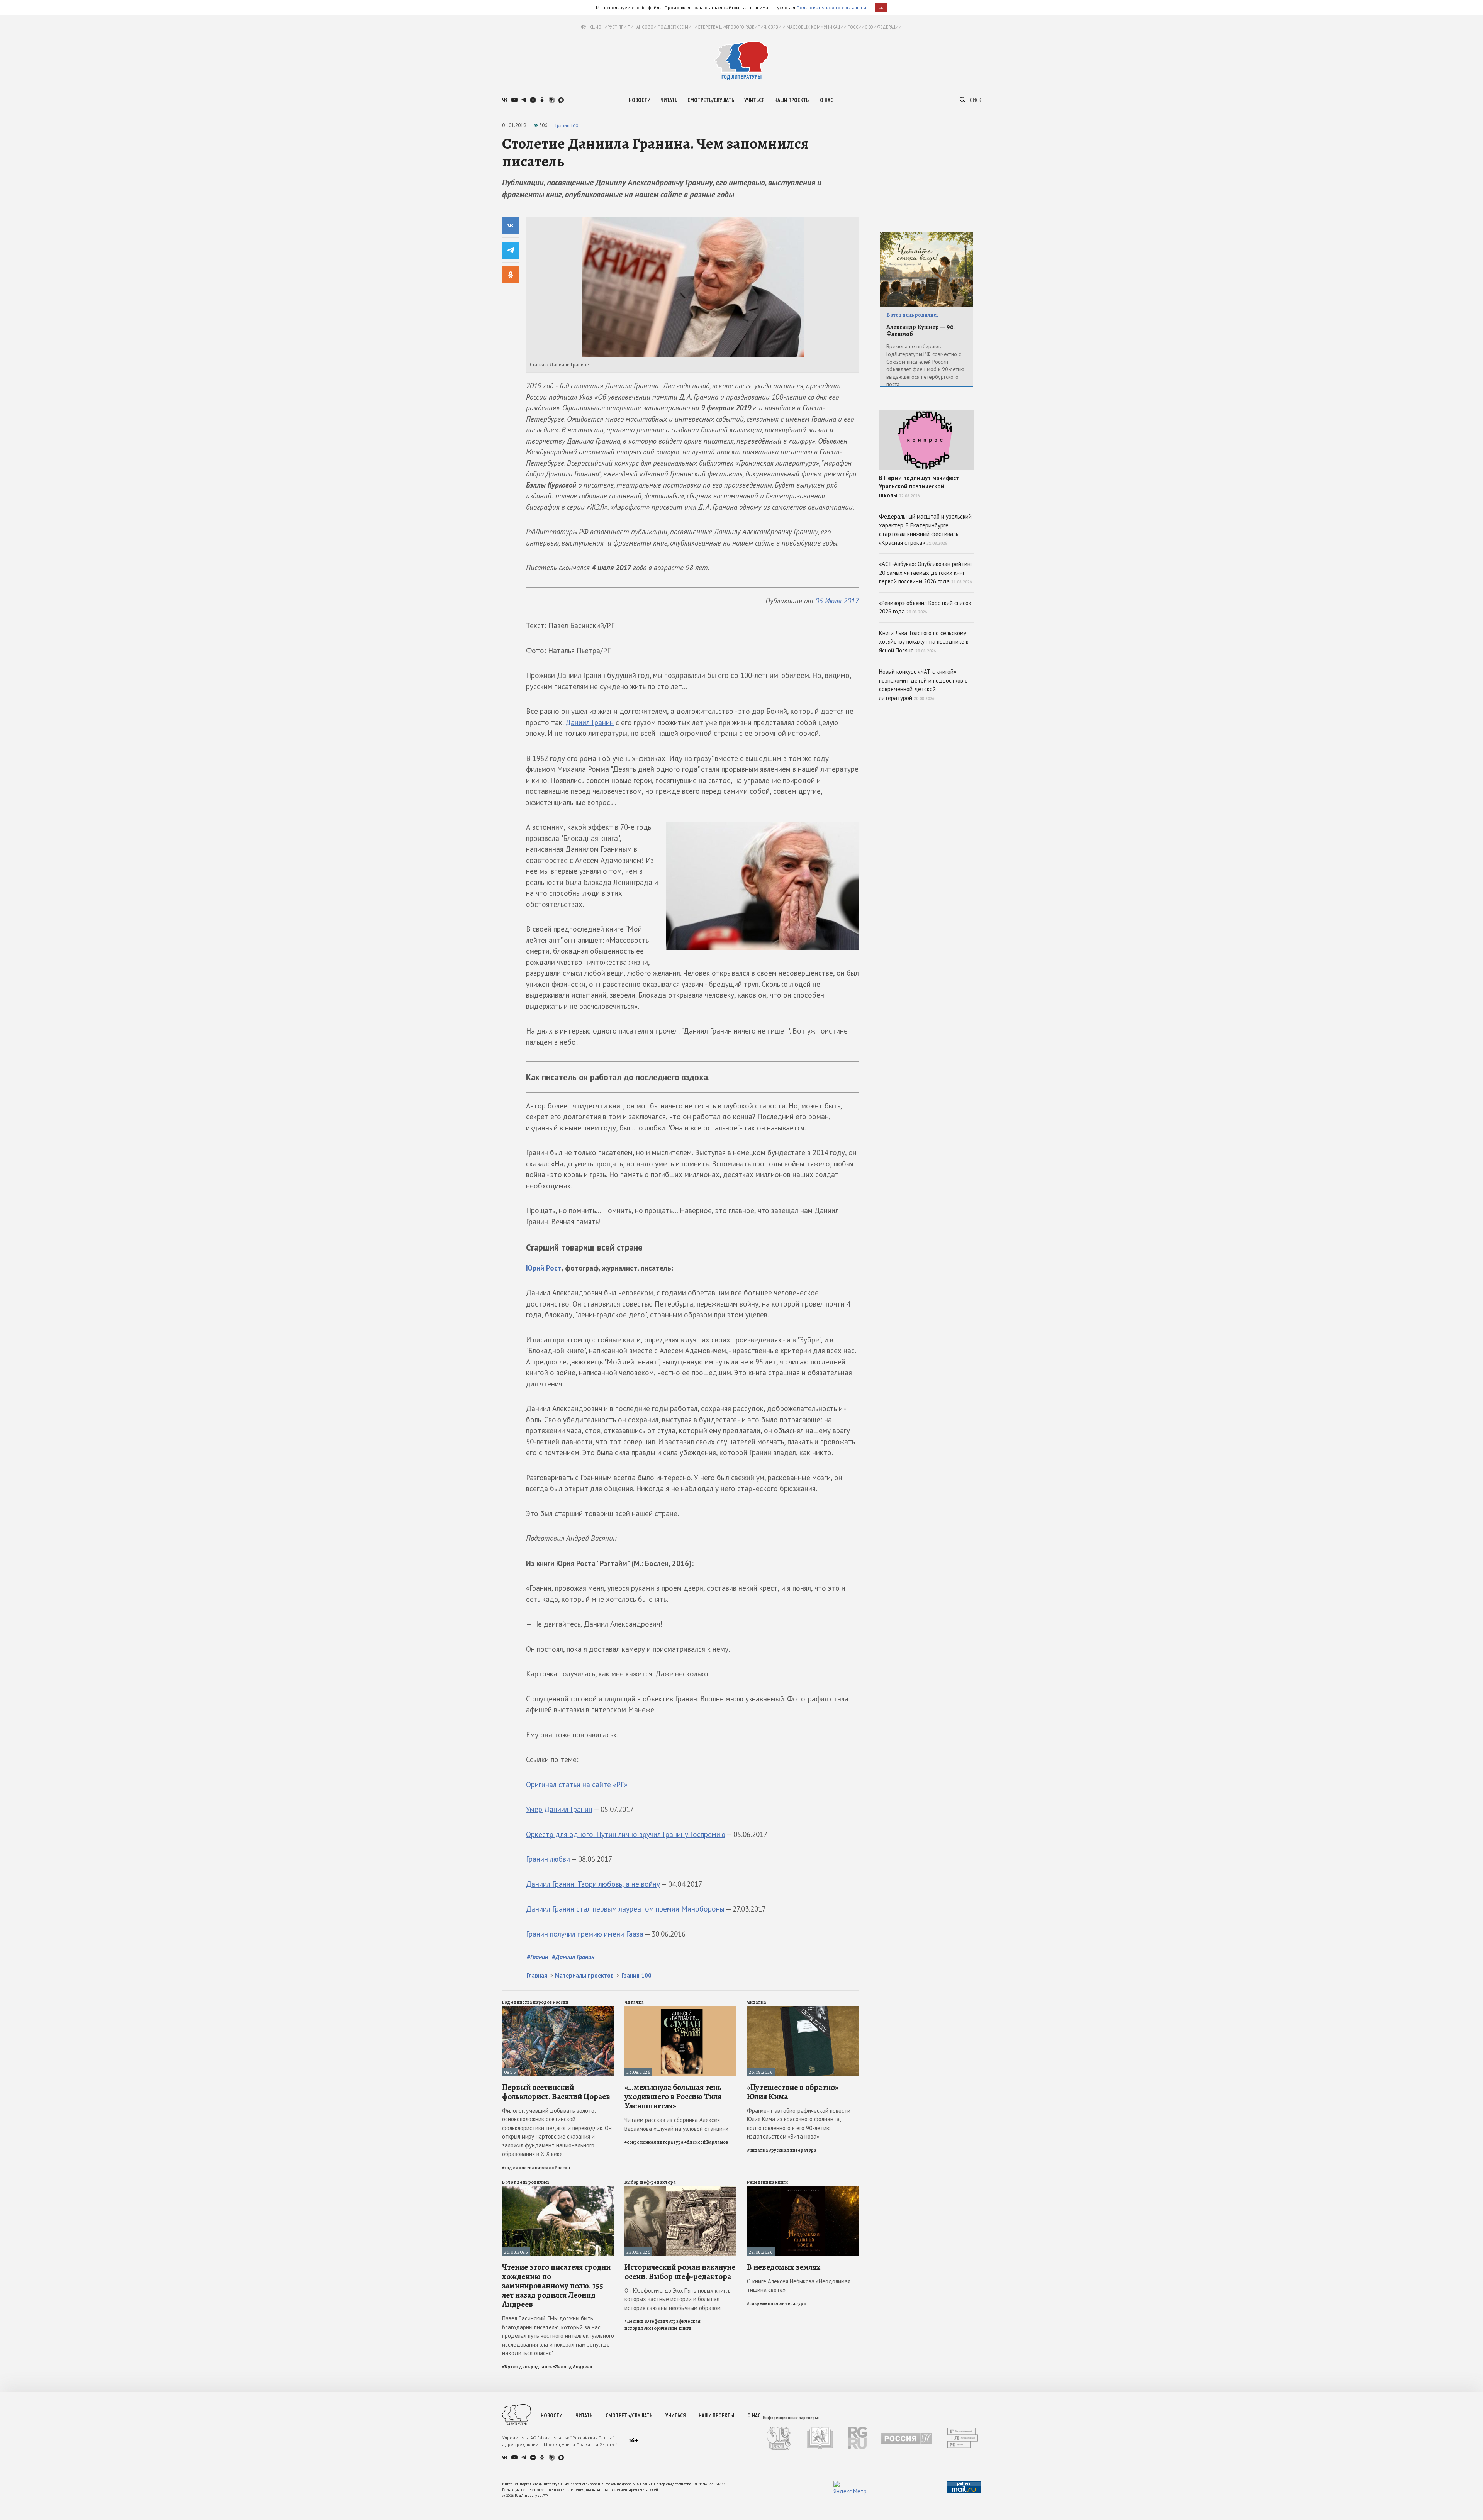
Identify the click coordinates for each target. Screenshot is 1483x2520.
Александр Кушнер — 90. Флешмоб (921, 331)
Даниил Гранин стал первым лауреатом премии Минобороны (625, 1909)
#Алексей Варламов (706, 2142)
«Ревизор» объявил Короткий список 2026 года (925, 607)
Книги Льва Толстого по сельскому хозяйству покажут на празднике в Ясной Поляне (924, 642)
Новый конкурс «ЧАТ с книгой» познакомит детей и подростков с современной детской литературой (923, 685)
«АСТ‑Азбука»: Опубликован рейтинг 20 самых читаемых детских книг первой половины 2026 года (926, 573)
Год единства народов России (535, 2002)
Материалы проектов (584, 1975)
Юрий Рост (544, 1268)
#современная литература (654, 2142)
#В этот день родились (527, 2367)
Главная (537, 1975)
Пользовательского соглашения (833, 8)
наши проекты (792, 100)
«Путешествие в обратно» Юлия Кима (793, 2092)
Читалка (634, 2002)
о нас (826, 100)
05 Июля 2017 (837, 601)
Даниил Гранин (590, 722)
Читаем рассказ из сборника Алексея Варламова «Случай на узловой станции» (676, 2124)
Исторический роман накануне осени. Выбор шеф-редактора (680, 2272)
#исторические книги (668, 2328)
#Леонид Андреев (572, 2367)
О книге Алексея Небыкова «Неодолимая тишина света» (799, 2286)
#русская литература (793, 2150)
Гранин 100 (567, 125)
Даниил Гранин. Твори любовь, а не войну (593, 1884)
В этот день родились (526, 2182)
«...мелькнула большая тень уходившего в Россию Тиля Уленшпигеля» (673, 2096)
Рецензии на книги (767, 2182)
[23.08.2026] (680, 2009)
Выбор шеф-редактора (650, 2182)
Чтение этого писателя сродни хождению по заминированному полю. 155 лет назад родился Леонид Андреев (556, 2286)
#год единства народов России (536, 2168)
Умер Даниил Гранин (559, 1809)
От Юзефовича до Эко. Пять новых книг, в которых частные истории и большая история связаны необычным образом (678, 2299)
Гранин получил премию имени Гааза (585, 1934)
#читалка (758, 2150)
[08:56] (558, 2009)
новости (640, 100)
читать (669, 100)
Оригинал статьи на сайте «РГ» (577, 1785)
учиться (754, 100)
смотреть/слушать (711, 100)
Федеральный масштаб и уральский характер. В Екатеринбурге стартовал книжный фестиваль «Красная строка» (925, 530)
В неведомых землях (784, 2267)
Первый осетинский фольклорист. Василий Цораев (556, 2092)
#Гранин (537, 1957)
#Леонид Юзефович (646, 2321)
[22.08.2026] (680, 2189)
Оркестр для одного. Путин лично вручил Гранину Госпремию (626, 1834)
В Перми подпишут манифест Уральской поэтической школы (919, 486)
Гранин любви (548, 1859)
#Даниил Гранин (573, 1957)
